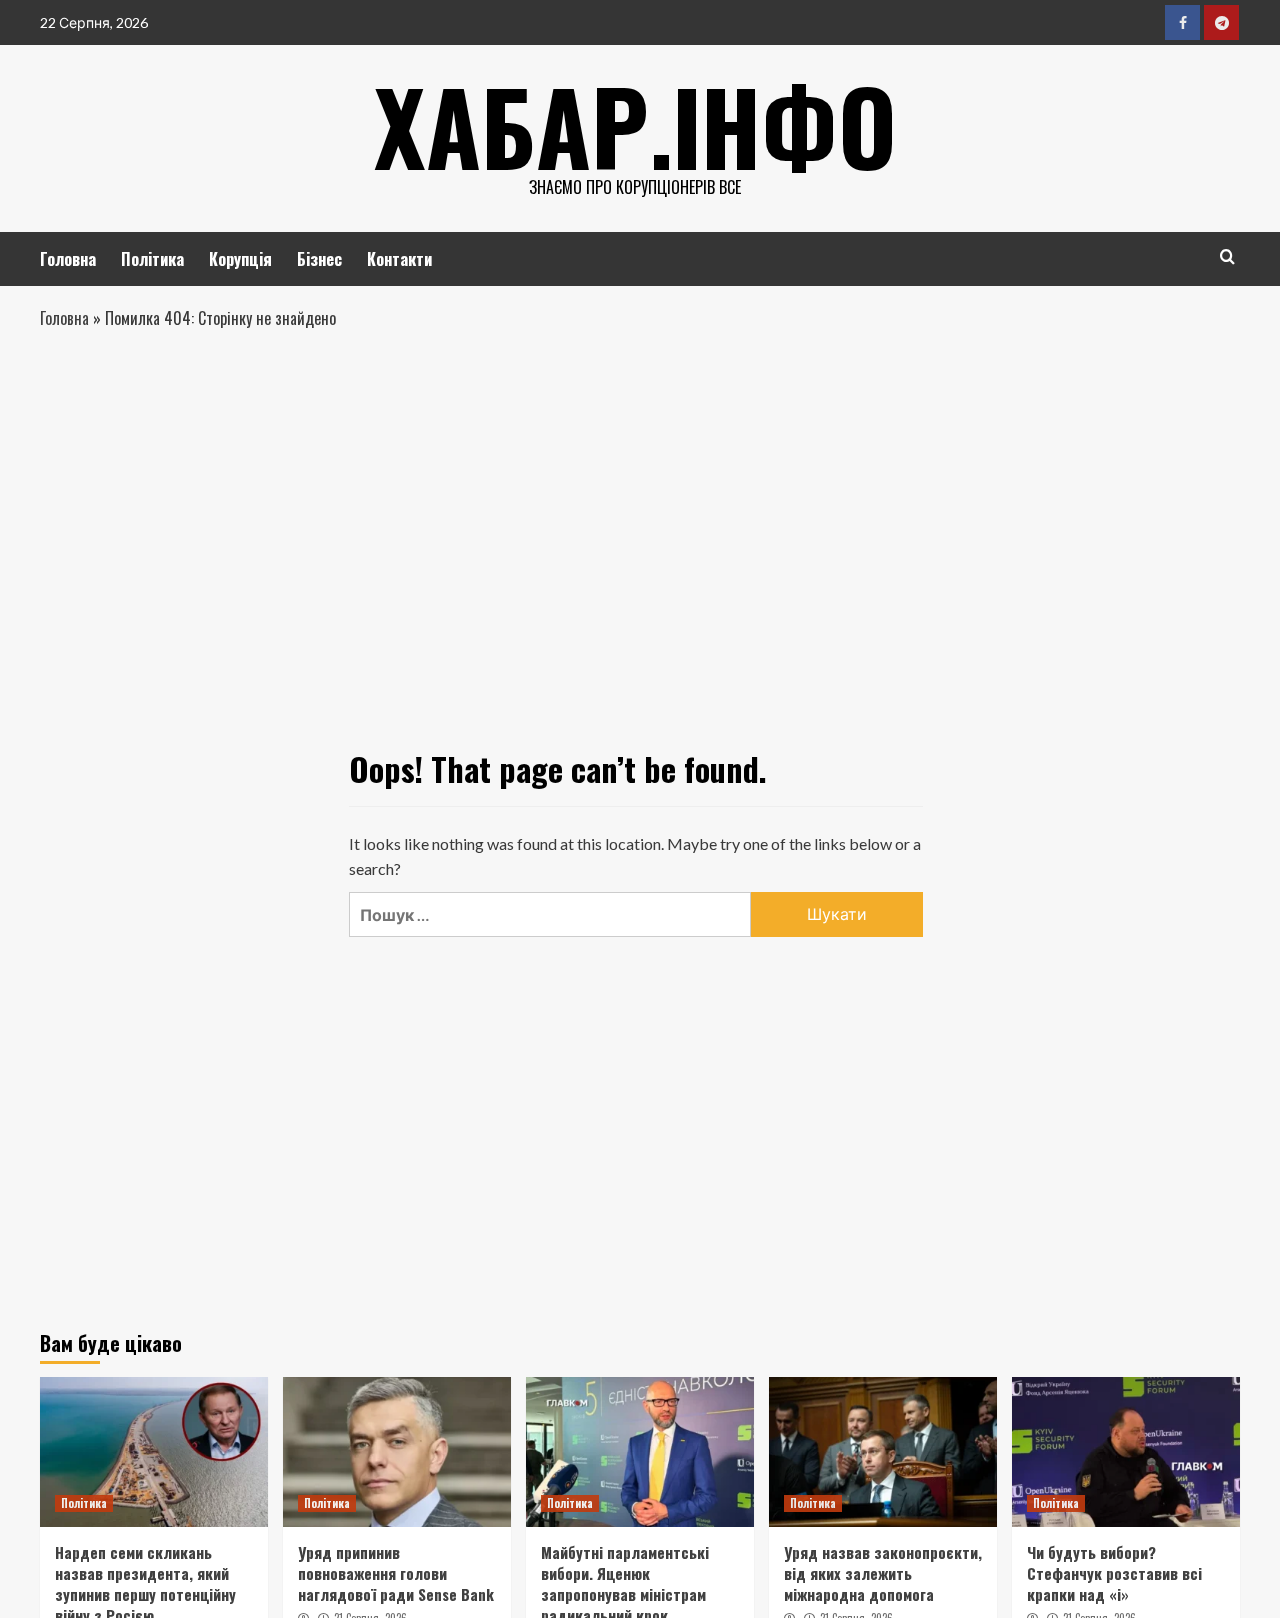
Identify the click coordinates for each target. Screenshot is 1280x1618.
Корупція (240, 259)
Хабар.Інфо (635, 125)
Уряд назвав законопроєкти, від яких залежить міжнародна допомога (883, 1573)
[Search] (1227, 256)
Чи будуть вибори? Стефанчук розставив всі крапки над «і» (1114, 1573)
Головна (68, 259)
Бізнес (319, 259)
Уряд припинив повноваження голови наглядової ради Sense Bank (396, 1573)
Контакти (399, 259)
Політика (152, 259)
